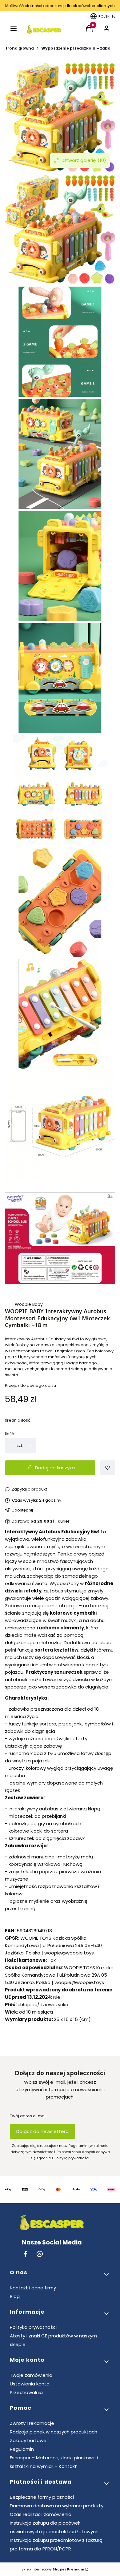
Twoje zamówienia (31, 2375)
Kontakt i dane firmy (33, 2288)
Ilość (10, 1434)
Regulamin (22, 2449)
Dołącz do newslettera (42, 2131)
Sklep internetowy (53, 2569)
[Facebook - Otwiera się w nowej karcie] (26, 2254)
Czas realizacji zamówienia (41, 2514)
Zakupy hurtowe (28, 2440)
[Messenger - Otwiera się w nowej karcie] (40, 2254)
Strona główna (18, 48)
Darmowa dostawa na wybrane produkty (57, 2506)
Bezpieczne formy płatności (42, 2497)
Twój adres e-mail (28, 2116)
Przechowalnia (26, 2392)
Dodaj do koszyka (55, 1468)
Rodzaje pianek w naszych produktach (54, 2432)
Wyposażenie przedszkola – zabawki (78, 48)
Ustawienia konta (30, 2384)
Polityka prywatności (33, 2327)
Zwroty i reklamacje (32, 2423)
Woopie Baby (29, 1304)
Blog (15, 2296)
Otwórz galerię (84, 160)
